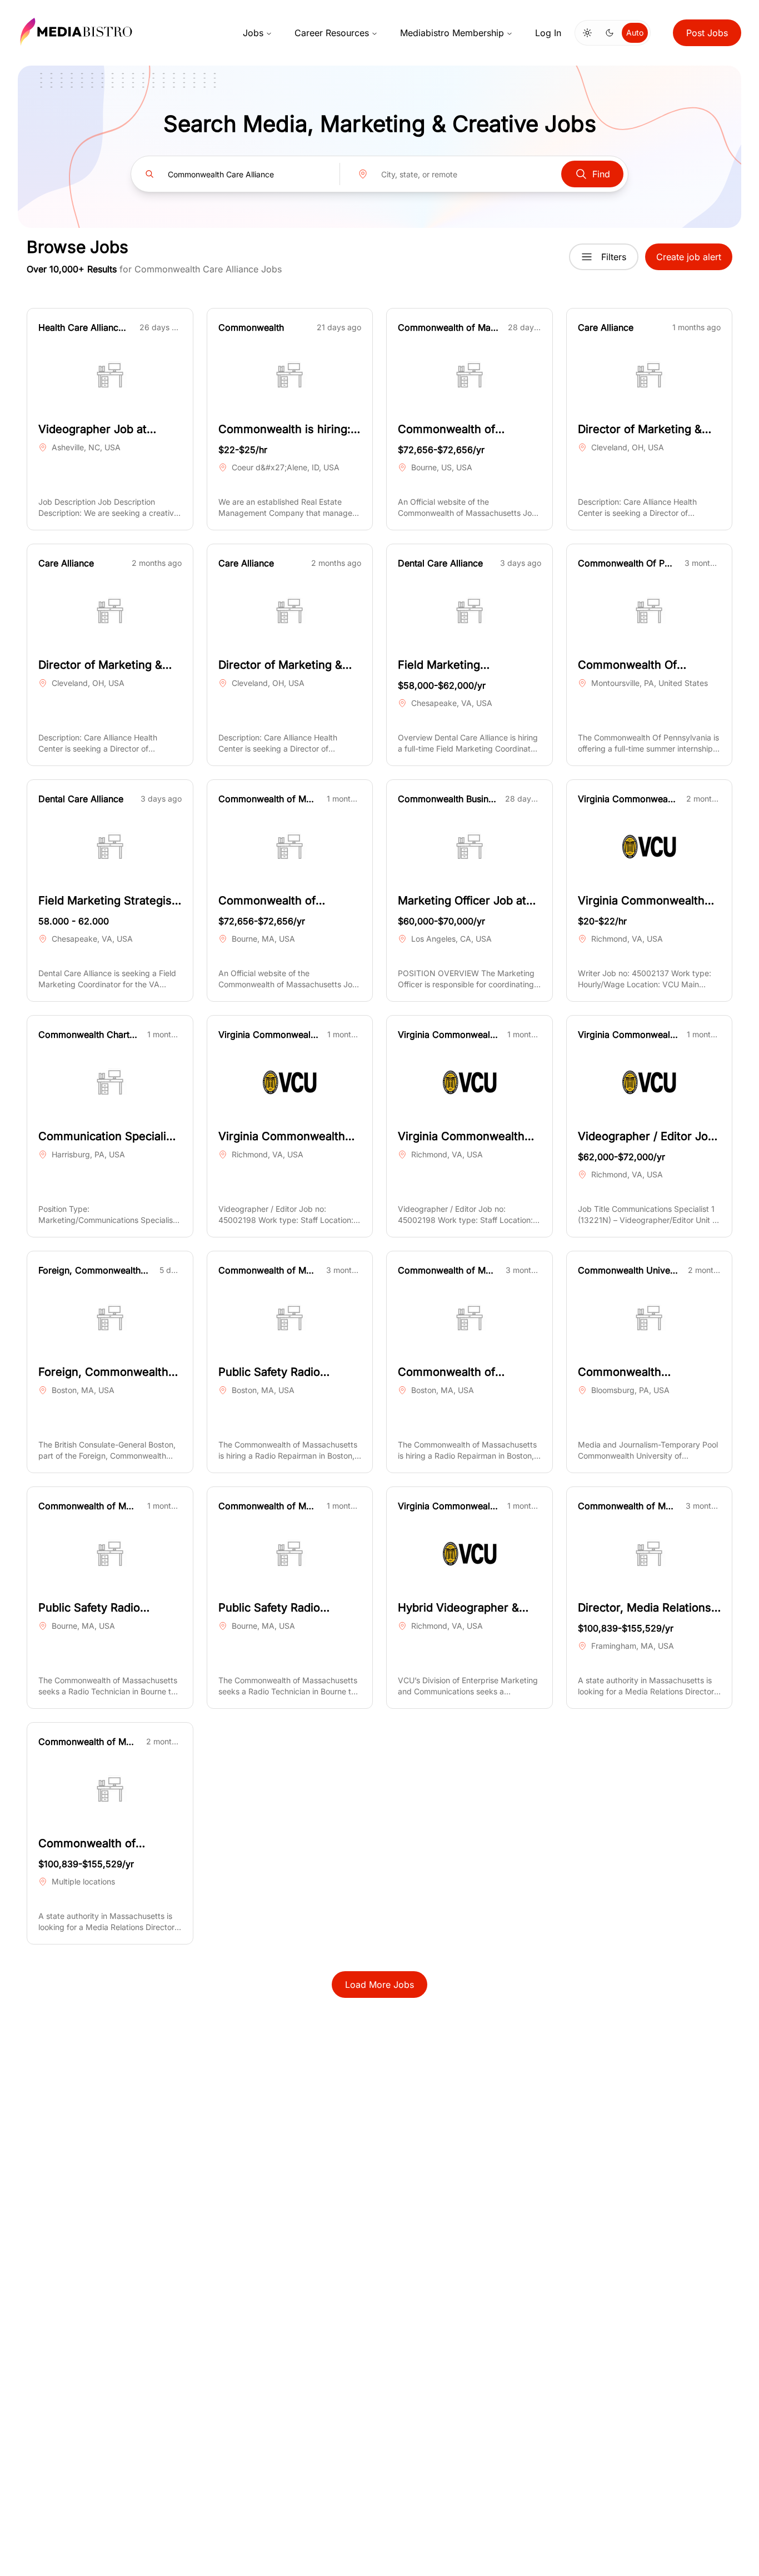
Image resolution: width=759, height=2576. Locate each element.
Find (601, 174)
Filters (614, 257)
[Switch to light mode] (587, 33)
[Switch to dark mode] (610, 33)
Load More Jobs (379, 1985)
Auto (635, 33)
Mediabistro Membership (452, 33)
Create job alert (689, 257)
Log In (548, 33)
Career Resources (332, 33)
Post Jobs (707, 33)
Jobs (253, 33)
